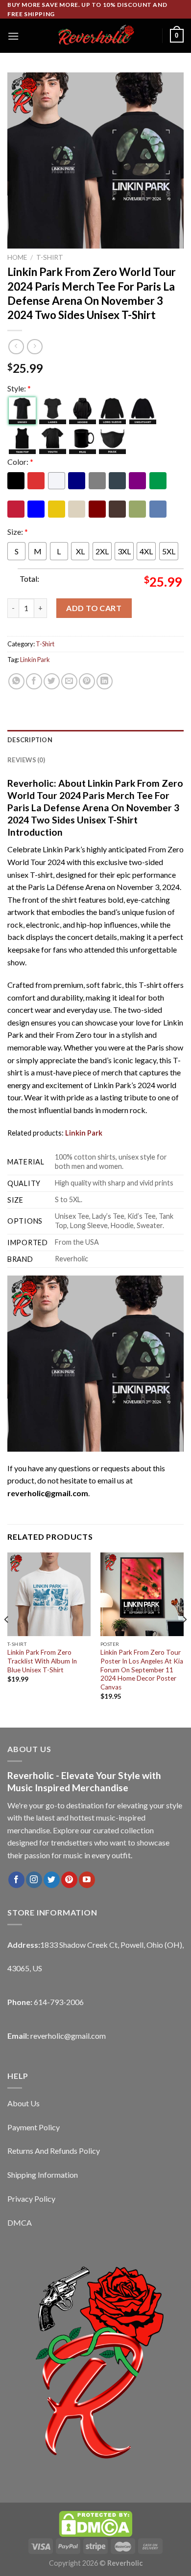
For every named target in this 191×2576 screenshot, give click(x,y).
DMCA (20, 2223)
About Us (24, 2103)
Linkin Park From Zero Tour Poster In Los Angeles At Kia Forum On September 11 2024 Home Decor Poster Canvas (142, 1670)
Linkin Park (35, 660)
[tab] (95, 740)
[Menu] (13, 36)
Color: (20, 462)
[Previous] (7, 1639)
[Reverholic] (95, 36)
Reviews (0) (26, 760)
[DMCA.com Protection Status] (95, 2523)
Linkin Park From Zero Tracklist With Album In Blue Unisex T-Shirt (42, 1661)
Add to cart (94, 608)
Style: (19, 388)
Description (30, 740)
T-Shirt (50, 257)
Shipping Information (43, 2175)
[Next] (184, 1639)
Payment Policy (34, 2127)
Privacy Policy (31, 2199)
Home (17, 257)
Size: (18, 532)
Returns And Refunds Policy (54, 2151)
